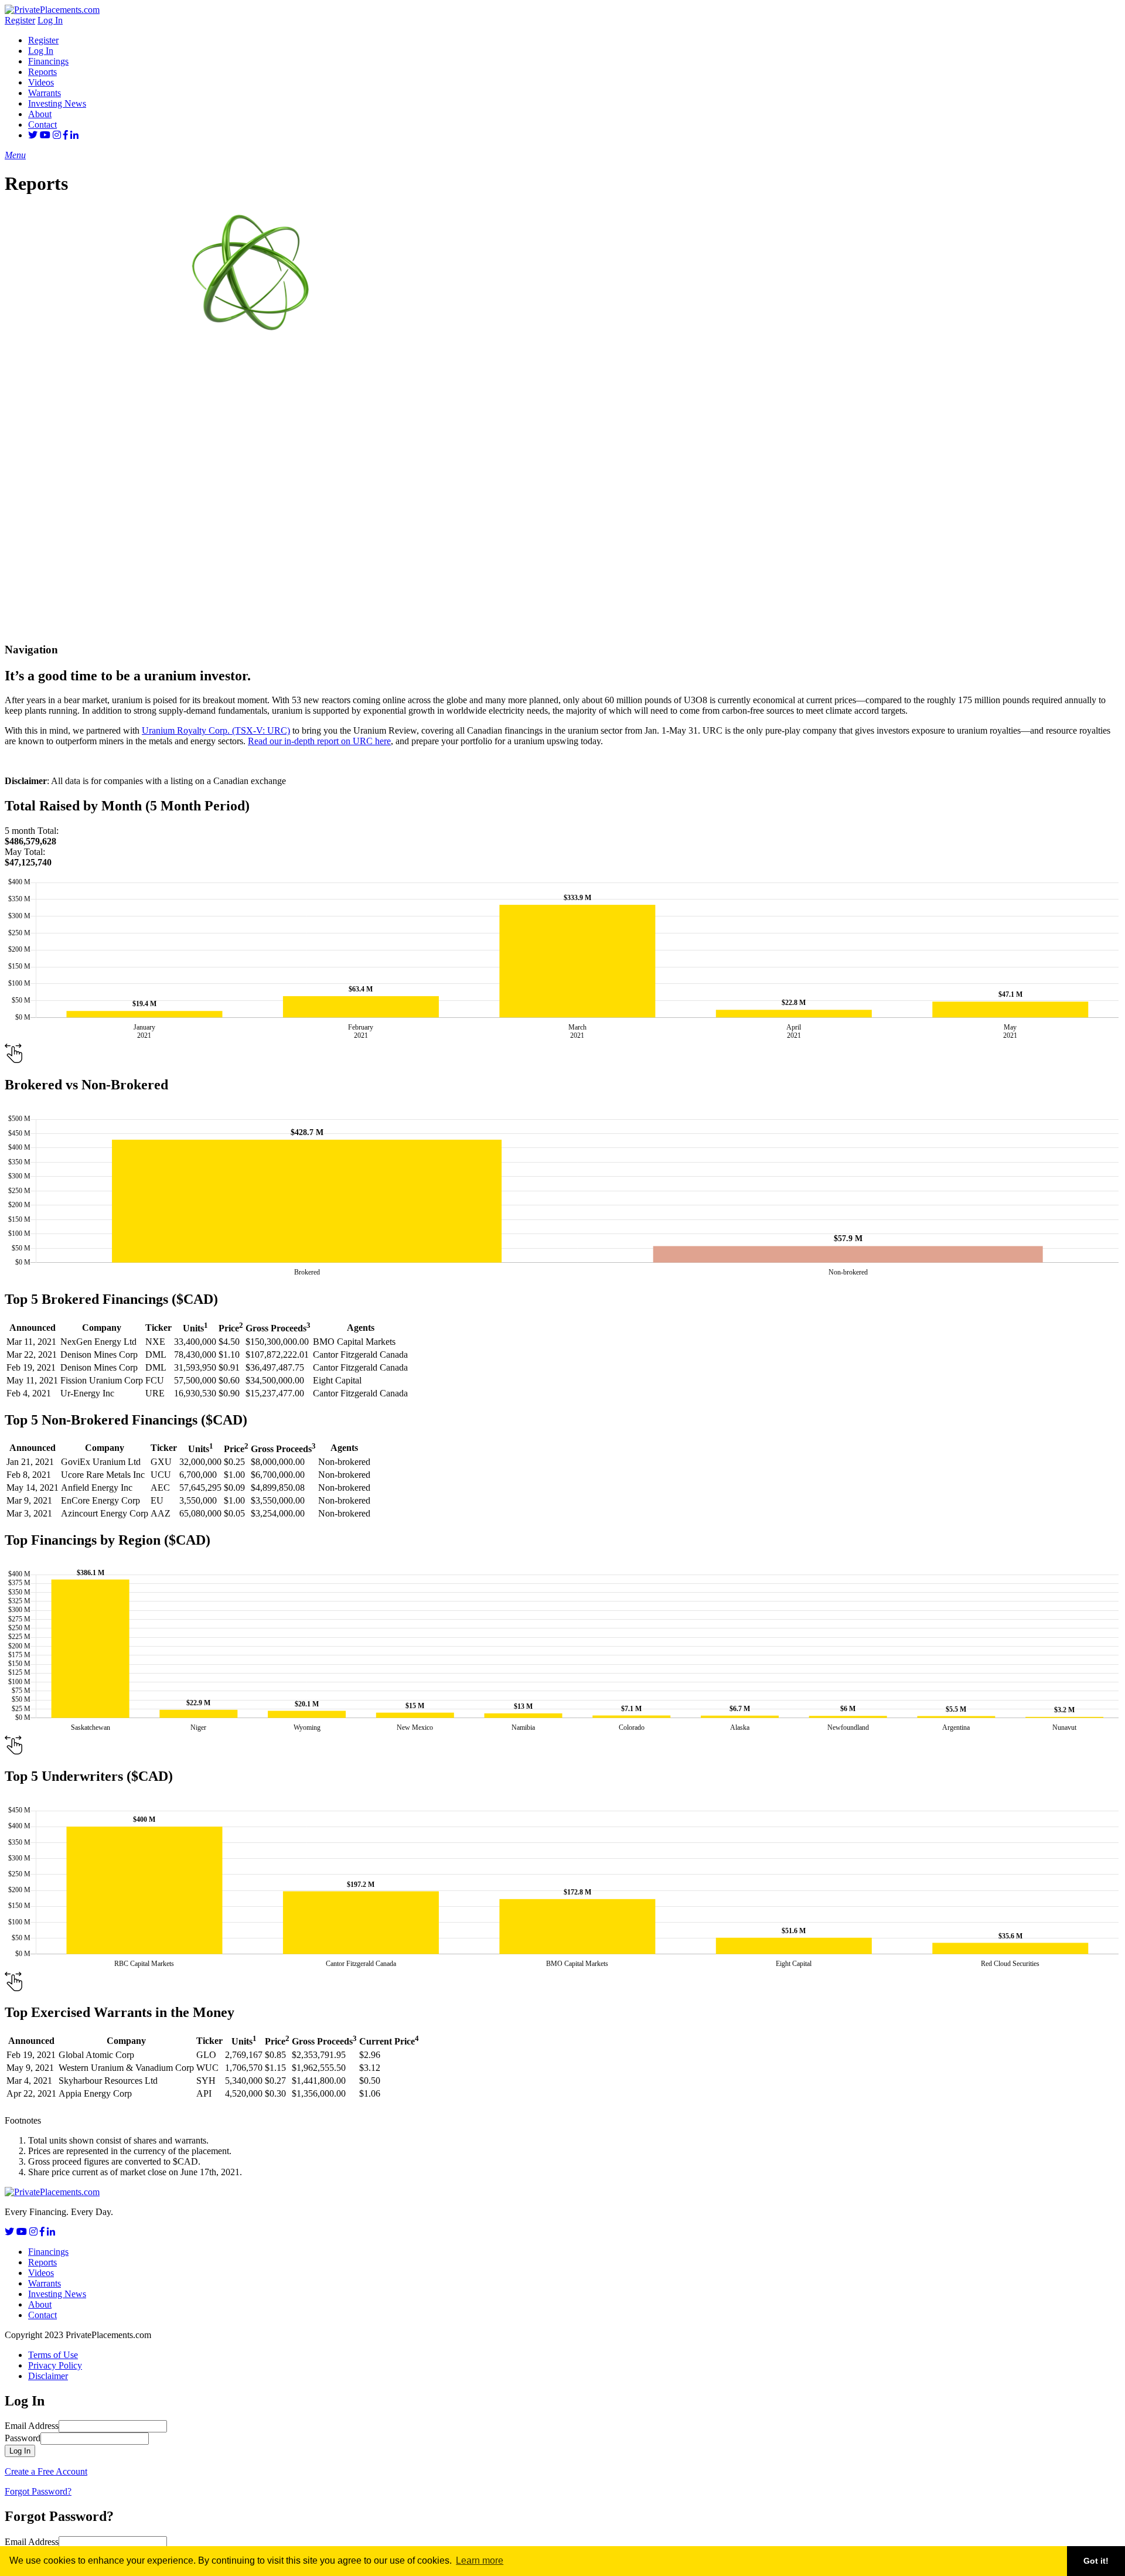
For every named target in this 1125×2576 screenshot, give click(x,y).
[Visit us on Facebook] (66, 135)
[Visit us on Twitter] (33, 135)
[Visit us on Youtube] (45, 135)
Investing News (57, 103)
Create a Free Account (46, 2471)
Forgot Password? (38, 2491)
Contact (42, 125)
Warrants (45, 93)
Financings (48, 61)
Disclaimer (48, 2376)
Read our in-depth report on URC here (319, 741)
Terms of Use (53, 2355)
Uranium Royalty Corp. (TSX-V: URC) (216, 730)
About (40, 114)
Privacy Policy (55, 2365)
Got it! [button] (1096, 2561)
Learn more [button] (480, 2560)
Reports (42, 72)
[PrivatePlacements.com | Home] (52, 10)
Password (23, 2438)
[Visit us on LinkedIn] (74, 135)
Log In (50, 20)
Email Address (32, 2426)
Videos (41, 82)
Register (20, 20)
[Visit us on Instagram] (57, 135)
